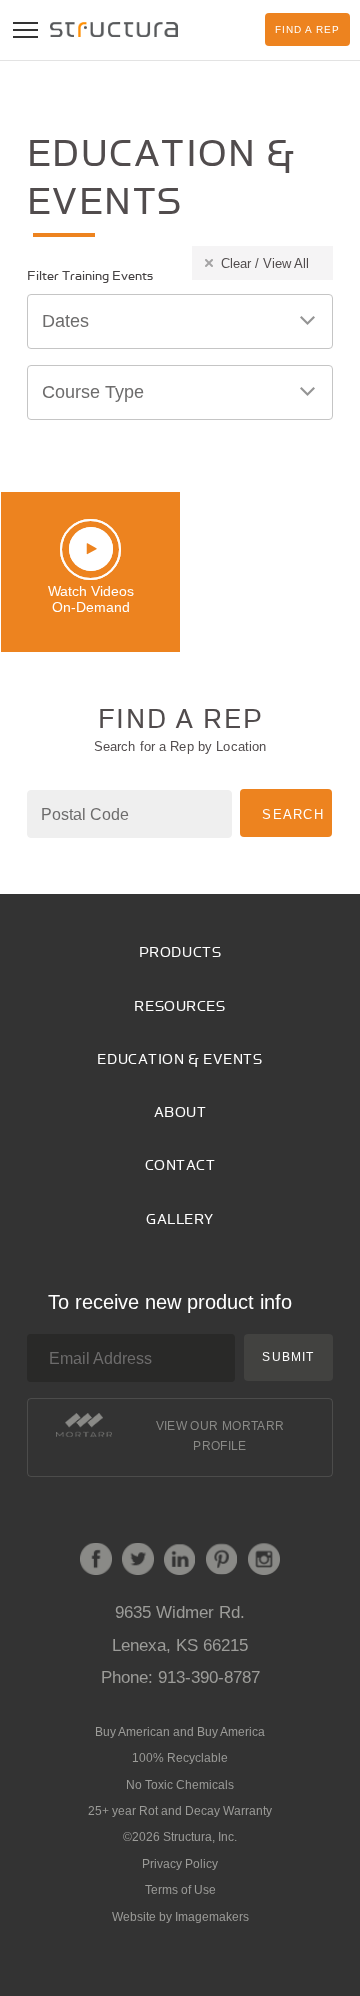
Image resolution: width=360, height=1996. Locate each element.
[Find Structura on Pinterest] (222, 1563)
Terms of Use (180, 1890)
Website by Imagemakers (180, 1917)
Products (180, 952)
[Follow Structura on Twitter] (138, 1563)
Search (293, 814)
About (180, 1112)
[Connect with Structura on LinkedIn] (180, 1563)
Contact (180, 1165)
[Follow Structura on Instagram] (264, 1563)
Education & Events (179, 1059)
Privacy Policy (180, 1864)
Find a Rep (307, 29)
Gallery (180, 1219)
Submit (288, 1357)
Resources (179, 1006)
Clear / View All (265, 263)
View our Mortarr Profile (220, 1436)
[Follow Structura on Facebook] (96, 1563)
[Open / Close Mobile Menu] (25, 30)
